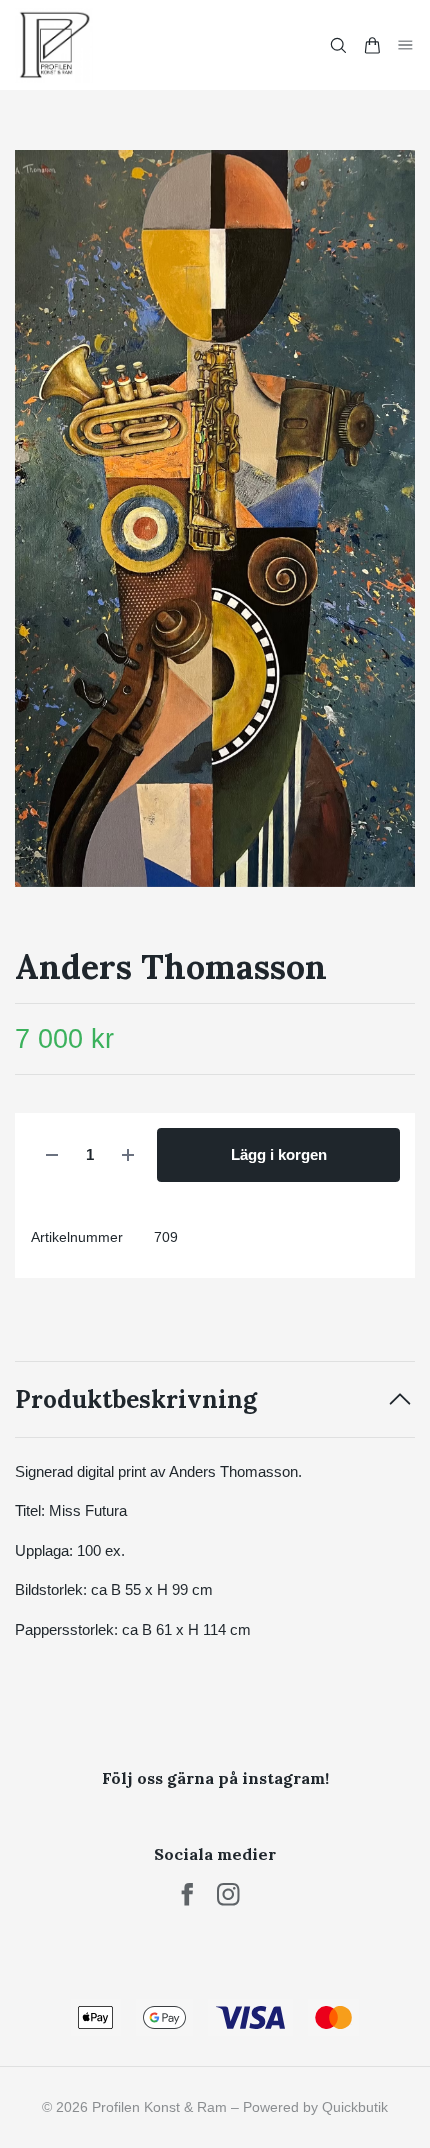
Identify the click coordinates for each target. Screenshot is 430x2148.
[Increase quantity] (128, 1155)
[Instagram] (228, 1894)
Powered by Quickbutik (315, 2107)
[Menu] (406, 44)
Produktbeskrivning (136, 1399)
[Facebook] (187, 1894)
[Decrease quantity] (52, 1155)
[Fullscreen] (215, 518)
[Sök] (338, 45)
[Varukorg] (372, 45)
